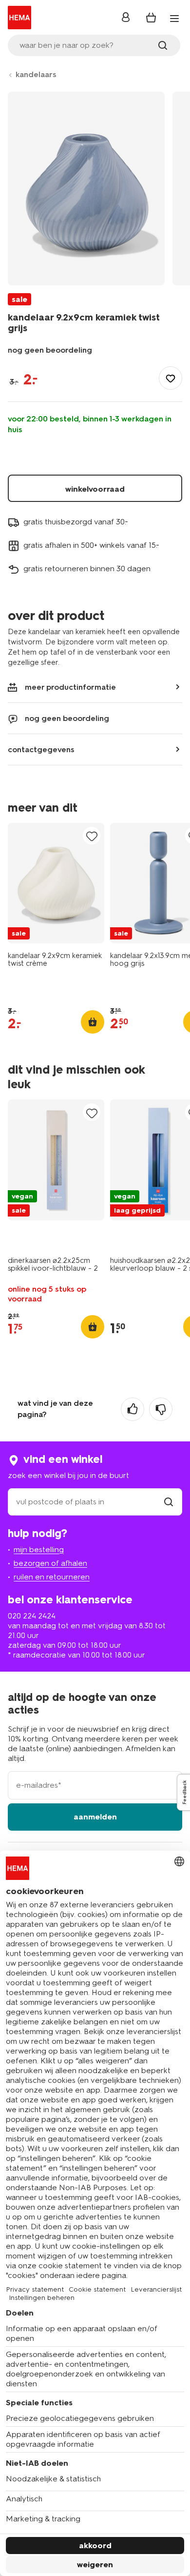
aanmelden (95, 1817)
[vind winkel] (169, 1502)
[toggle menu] (174, 19)
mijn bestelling (39, 1549)
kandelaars (36, 74)
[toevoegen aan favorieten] (171, 378)
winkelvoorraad (95, 489)
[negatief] (161, 1409)
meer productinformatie (70, 687)
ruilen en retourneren (52, 1577)
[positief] (133, 1409)
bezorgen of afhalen (50, 1563)
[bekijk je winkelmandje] (151, 18)
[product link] (56, 883)
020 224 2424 (32, 1616)
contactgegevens (41, 749)
